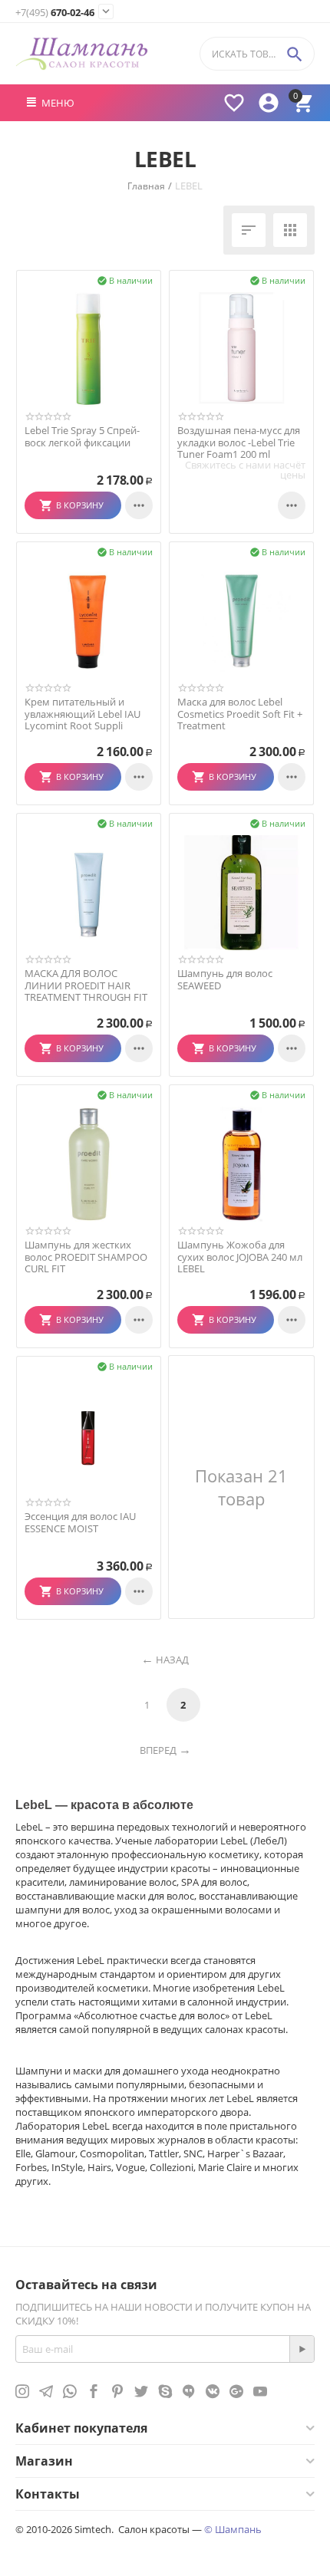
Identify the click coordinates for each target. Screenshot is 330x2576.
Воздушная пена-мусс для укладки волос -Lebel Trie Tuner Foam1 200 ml (239, 443)
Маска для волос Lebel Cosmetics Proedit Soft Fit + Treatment (240, 714)
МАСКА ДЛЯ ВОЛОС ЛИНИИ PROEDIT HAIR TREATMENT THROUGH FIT (86, 986)
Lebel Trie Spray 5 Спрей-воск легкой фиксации (82, 437)
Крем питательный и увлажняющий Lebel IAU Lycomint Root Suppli (82, 714)
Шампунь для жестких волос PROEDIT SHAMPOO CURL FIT (86, 1257)
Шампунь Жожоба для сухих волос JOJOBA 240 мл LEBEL (240, 1257)
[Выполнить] (302, 2349)
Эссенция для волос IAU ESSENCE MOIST (80, 1523)
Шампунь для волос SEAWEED (225, 980)
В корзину (79, 505)
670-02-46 (55, 13)
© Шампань (233, 2529)
